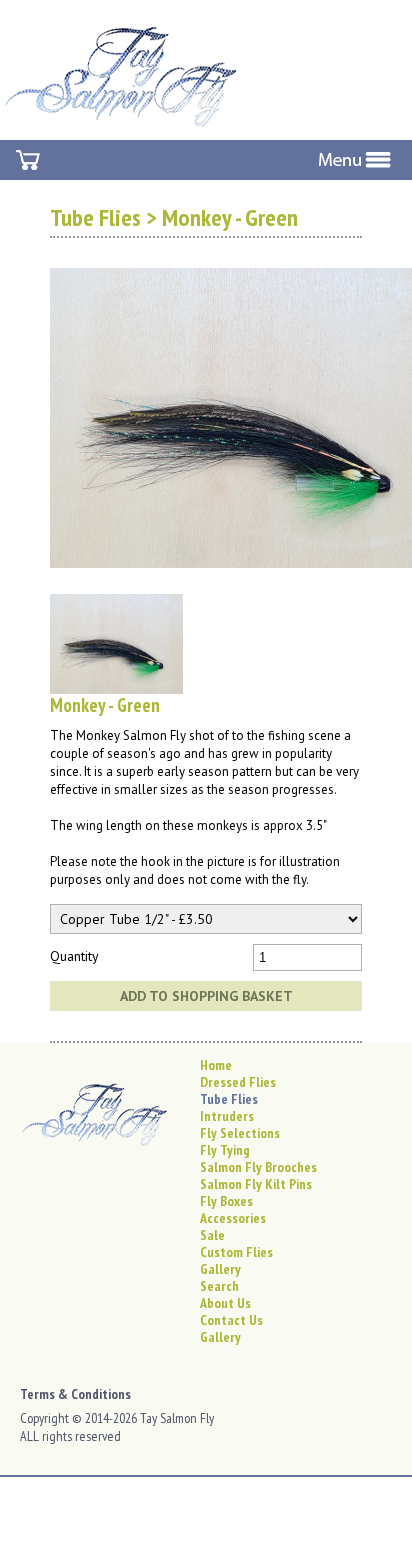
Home (216, 1065)
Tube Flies (95, 217)
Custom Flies (236, 1252)
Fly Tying (225, 1150)
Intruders (227, 1116)
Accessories (233, 1218)
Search (219, 1286)
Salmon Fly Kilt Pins (256, 1184)
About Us (225, 1303)
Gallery (220, 1269)
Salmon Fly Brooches (258, 1167)
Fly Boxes (226, 1201)
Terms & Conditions (75, 1394)
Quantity (74, 956)
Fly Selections (240, 1133)
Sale (212, 1235)
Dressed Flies (238, 1082)
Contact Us (231, 1320)
